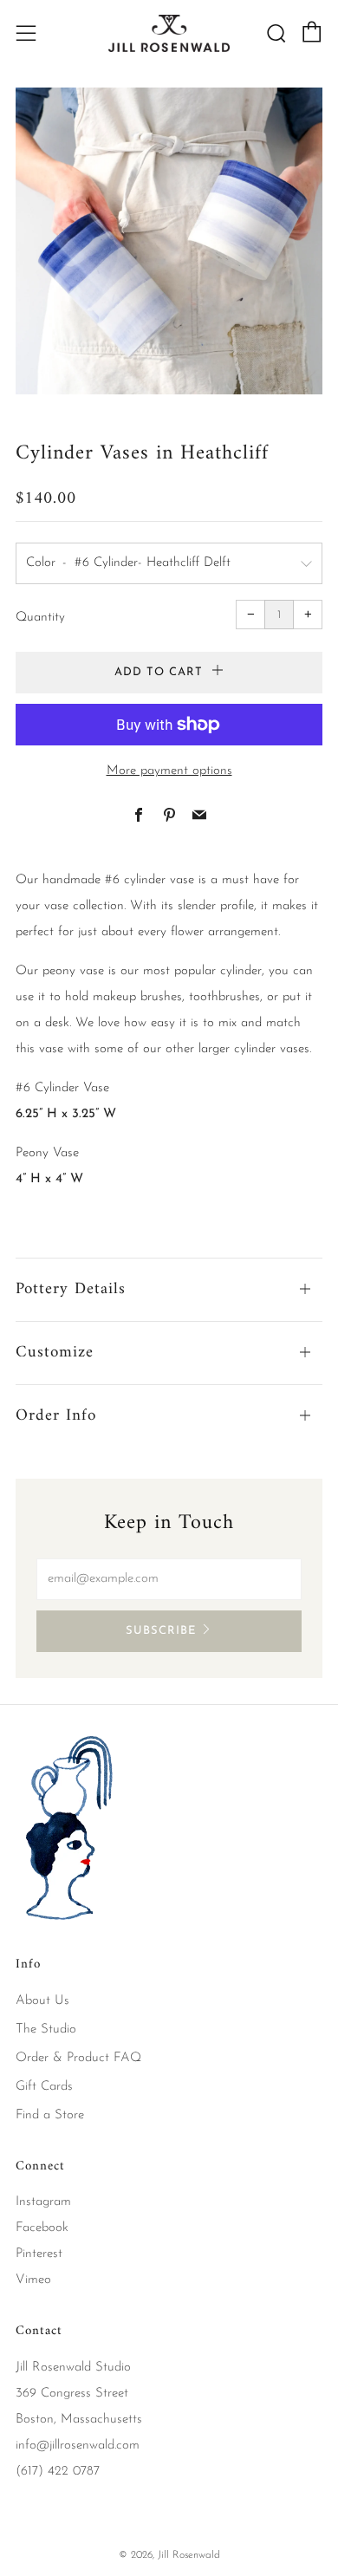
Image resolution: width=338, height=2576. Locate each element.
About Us (42, 2001)
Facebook (42, 2228)
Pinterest (39, 2254)
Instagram (43, 2202)
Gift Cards (44, 2087)
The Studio (46, 2030)
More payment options (169, 771)
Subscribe (161, 1631)
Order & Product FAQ (78, 2058)
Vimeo (33, 2280)
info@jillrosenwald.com (78, 2446)
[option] (169, 241)
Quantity (40, 618)
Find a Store (50, 2115)
